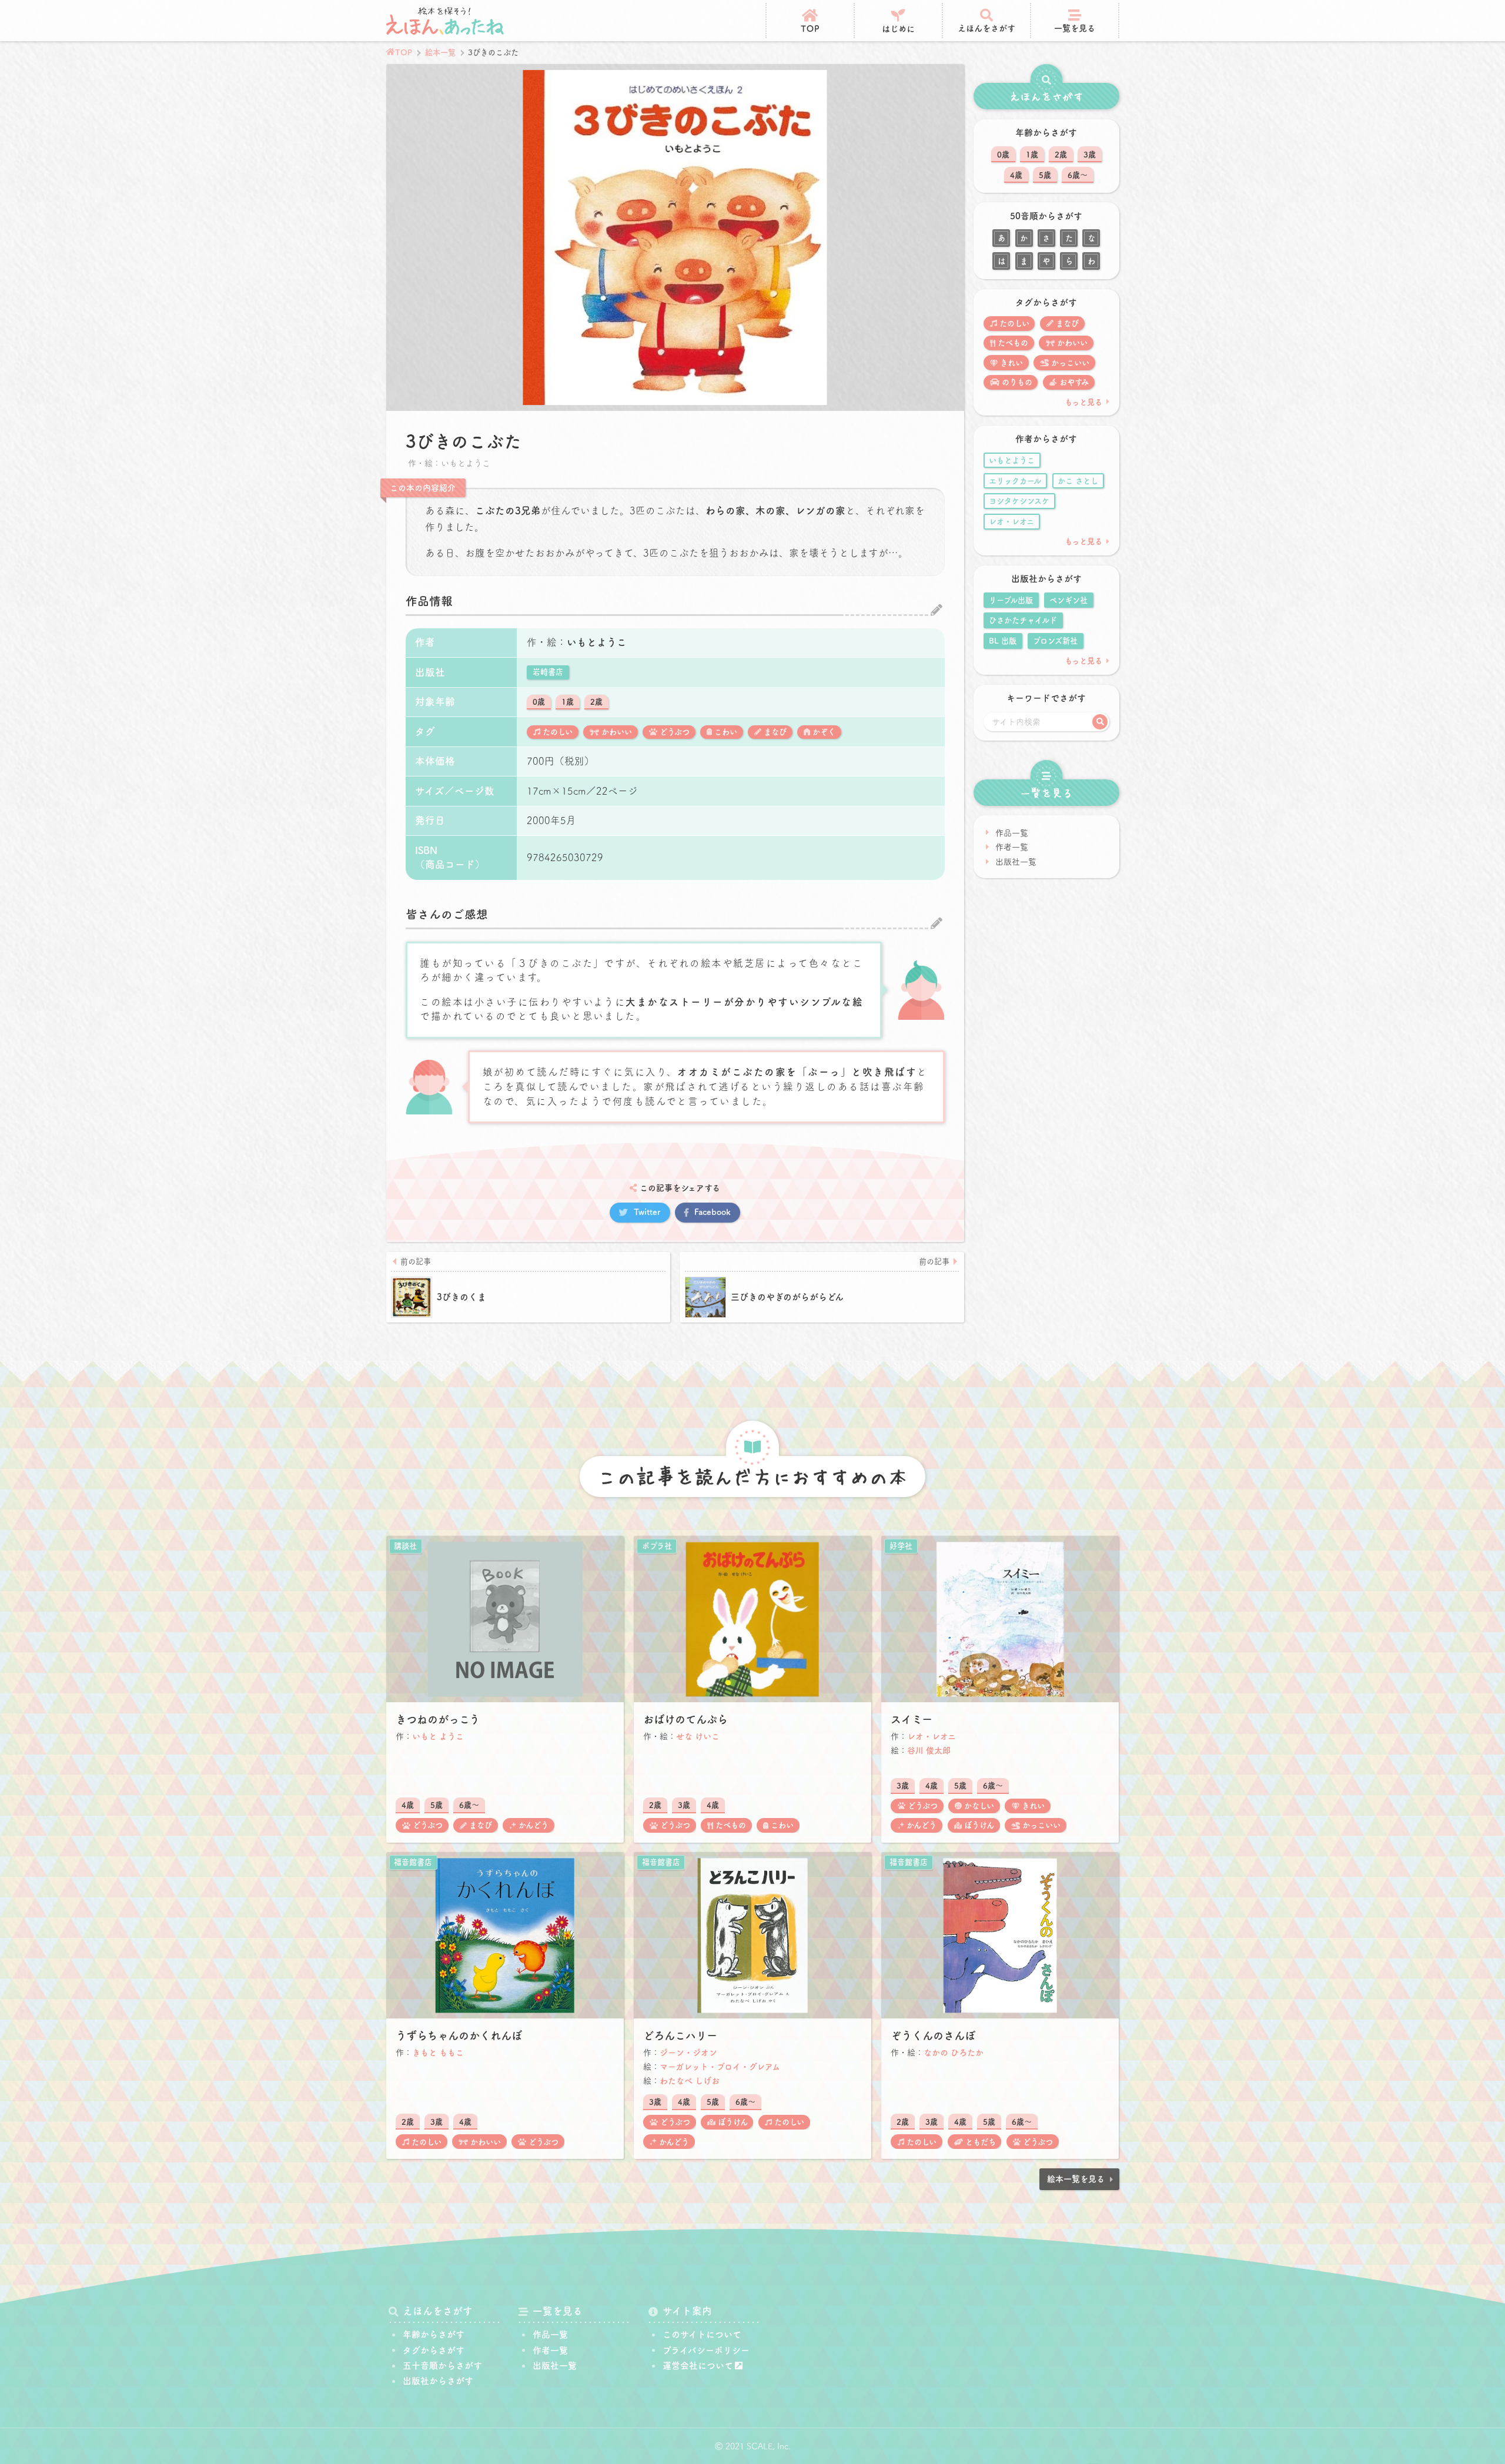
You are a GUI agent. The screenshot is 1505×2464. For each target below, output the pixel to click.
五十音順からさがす (442, 2366)
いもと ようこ (438, 1736)
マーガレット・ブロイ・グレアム (720, 2067)
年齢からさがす (434, 2334)
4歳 (1016, 175)
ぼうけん (979, 1825)
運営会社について (698, 2366)
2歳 (596, 702)
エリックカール (1015, 481)
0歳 (539, 702)
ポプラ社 (657, 1546)
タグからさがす (434, 2350)
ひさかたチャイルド (1023, 620)
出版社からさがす (438, 2381)
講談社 (405, 1546)
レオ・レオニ (1011, 521)
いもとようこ (597, 642)
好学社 (901, 1546)
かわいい (617, 732)
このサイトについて (702, 2334)
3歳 (1090, 155)
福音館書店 (413, 1862)
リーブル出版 (1011, 600)
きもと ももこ (438, 2053)
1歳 (568, 702)
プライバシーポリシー (706, 2350)
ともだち (981, 2142)
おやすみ (1074, 382)
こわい (726, 732)
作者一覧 (1012, 847)
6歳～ (1078, 175)
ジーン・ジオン (688, 2053)
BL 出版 (1003, 641)
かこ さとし (1078, 481)
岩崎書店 (548, 672)
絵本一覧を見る (1076, 2179)
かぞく (824, 732)
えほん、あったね (445, 21)
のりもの (1017, 382)
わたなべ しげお (690, 2081)
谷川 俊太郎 (929, 1750)
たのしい (558, 732)
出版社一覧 (1016, 862)
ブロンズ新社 (1055, 641)
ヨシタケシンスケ (1019, 501)
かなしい (979, 1806)
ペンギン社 (1068, 600)
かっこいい (1070, 363)
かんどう (534, 1825)
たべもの (1013, 343)
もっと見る (1083, 402)
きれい (1011, 363)
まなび (775, 732)
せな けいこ (698, 1736)
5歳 (1045, 175)
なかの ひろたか (954, 2053)
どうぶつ (675, 732)
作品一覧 (1012, 833)
